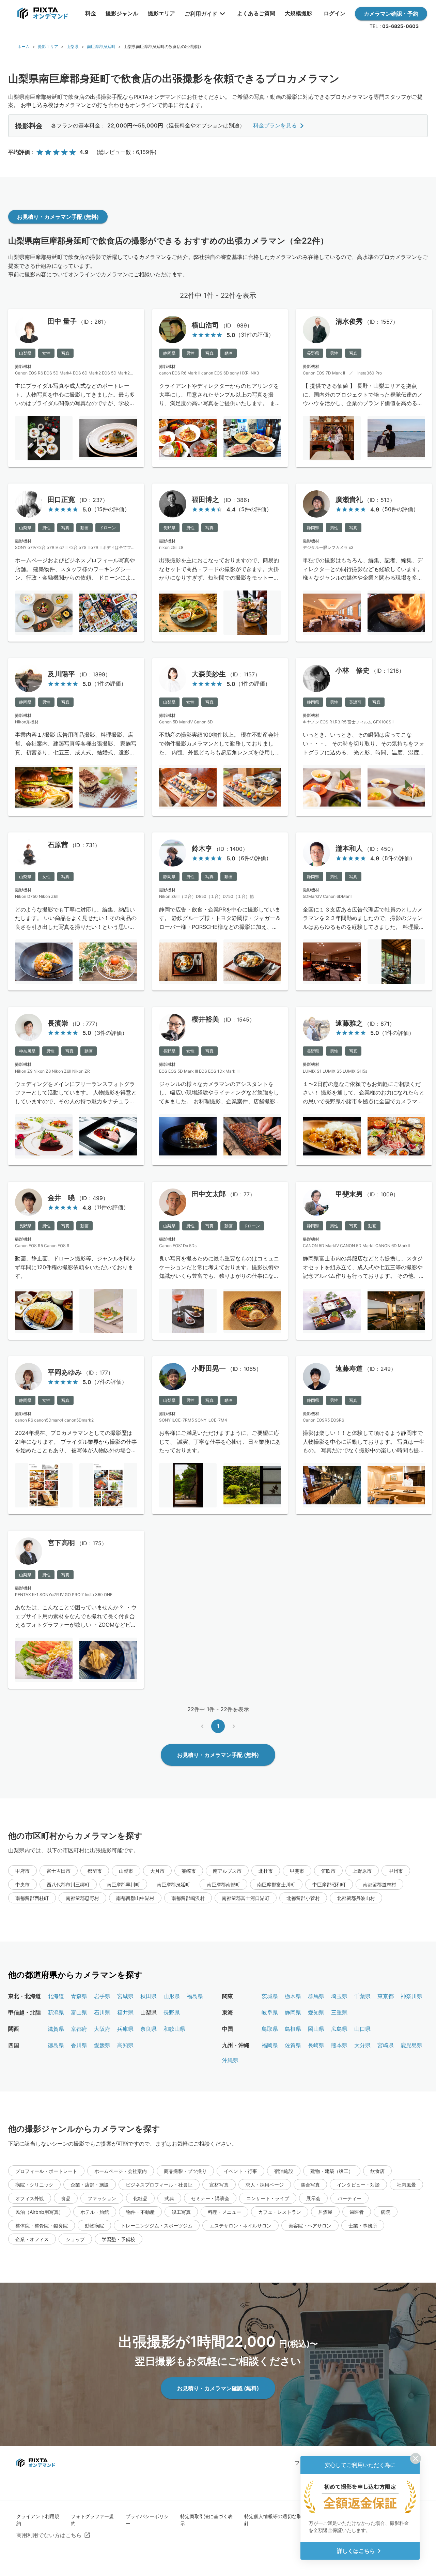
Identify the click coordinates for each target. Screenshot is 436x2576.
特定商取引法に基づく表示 (206, 2520)
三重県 (339, 2012)
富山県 (79, 2012)
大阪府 (102, 2029)
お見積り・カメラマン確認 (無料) (218, 2388)
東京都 (386, 1996)
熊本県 (339, 2045)
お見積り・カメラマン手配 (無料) (58, 217)
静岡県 (293, 2012)
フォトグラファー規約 (92, 2520)
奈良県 (149, 2029)
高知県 (125, 2045)
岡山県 (316, 2029)
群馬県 (316, 1996)
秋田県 (149, 1996)
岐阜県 (270, 2012)
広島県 (339, 2029)
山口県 (362, 2029)
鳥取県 (270, 2029)
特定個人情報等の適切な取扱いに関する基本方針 (294, 2520)
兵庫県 (125, 2029)
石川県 (102, 2012)
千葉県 (362, 1996)
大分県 (362, 2045)
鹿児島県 (411, 2045)
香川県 (79, 2045)
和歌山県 (174, 2029)
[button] (22, 1871)
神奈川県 (411, 1996)
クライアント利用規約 (38, 2520)
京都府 (79, 2029)
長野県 (172, 2012)
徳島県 (56, 2045)
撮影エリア (48, 47)
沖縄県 (230, 2060)
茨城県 (270, 1996)
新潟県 (56, 2012)
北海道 (56, 1996)
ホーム (24, 47)
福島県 (195, 1996)
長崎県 (316, 2045)
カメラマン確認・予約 (391, 14)
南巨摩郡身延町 (101, 47)
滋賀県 (56, 2029)
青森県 (79, 1996)
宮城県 (125, 1996)
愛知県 (316, 2012)
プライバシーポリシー (147, 2520)
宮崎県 (386, 2045)
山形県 (172, 1996)
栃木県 (293, 1996)
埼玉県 (339, 1996)
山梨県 (73, 47)
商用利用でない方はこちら (49, 2535)
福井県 (125, 2012)
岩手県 (102, 1996)
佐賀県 (293, 2045)
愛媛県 (102, 2045)
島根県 (293, 2029)
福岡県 (270, 2045)
